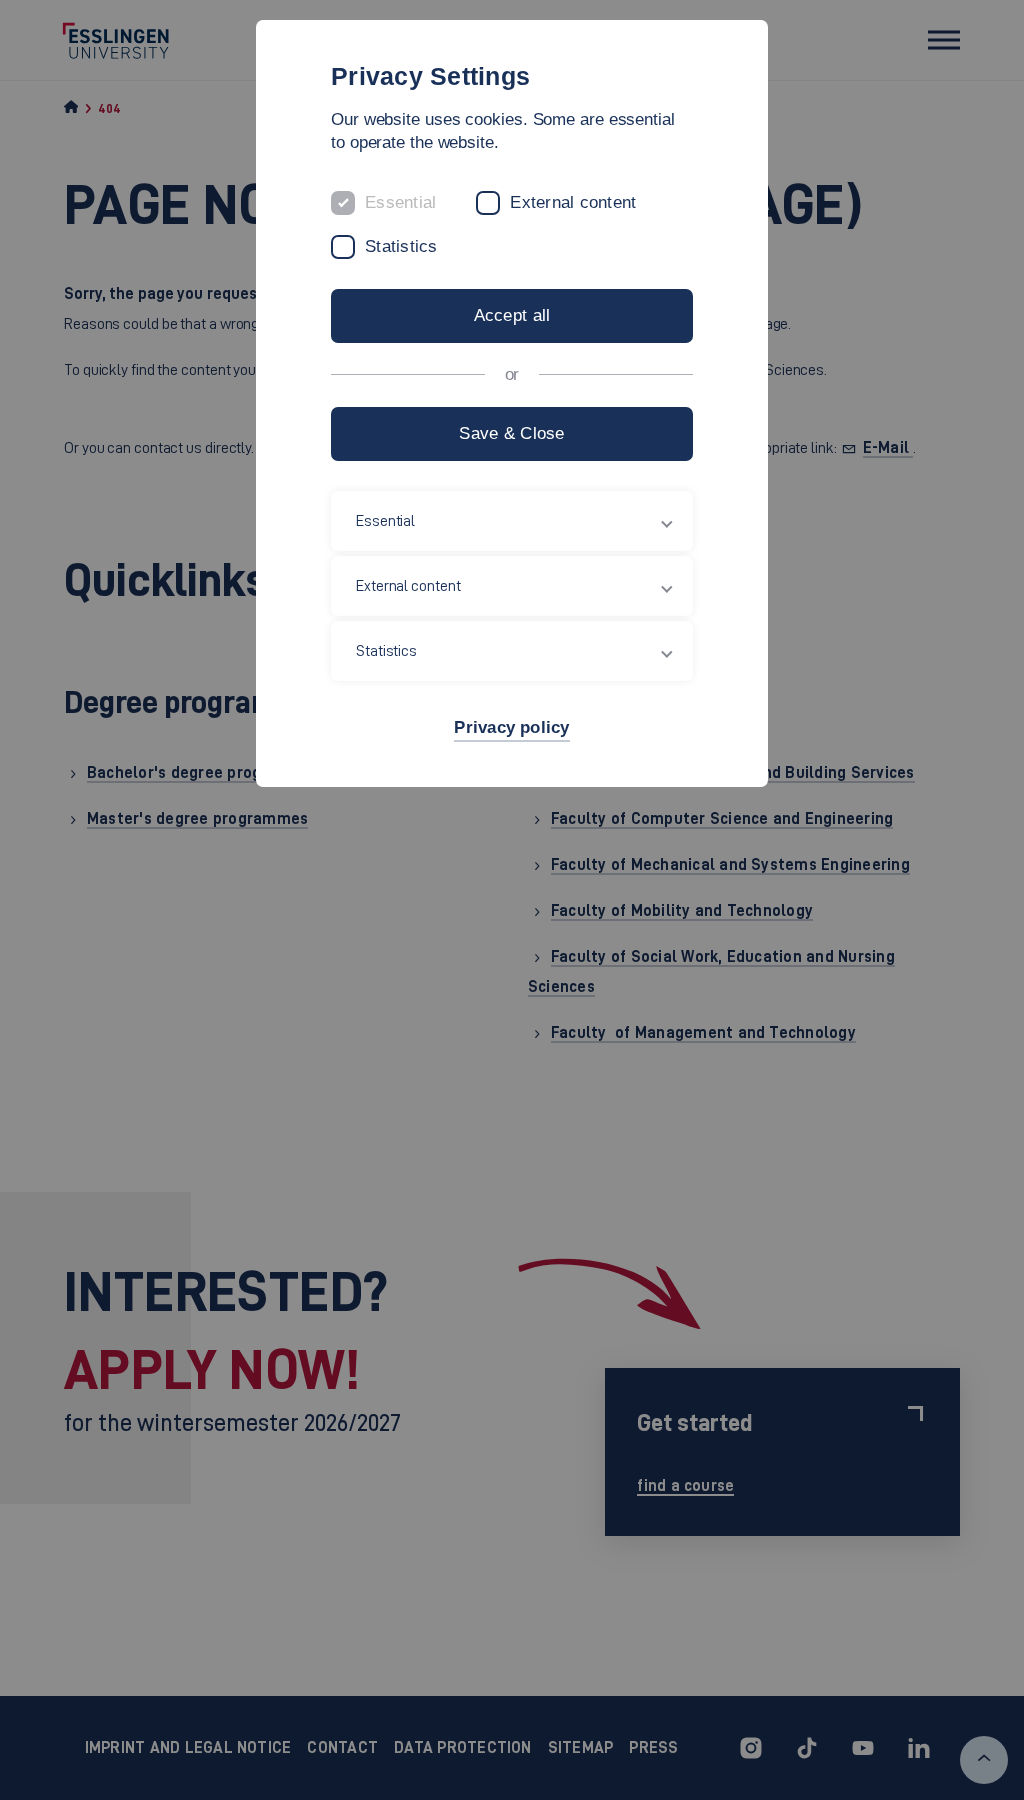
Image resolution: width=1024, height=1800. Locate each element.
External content (573, 202)
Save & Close (511, 433)
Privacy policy (511, 727)
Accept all (512, 315)
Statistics (401, 246)
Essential (400, 202)
